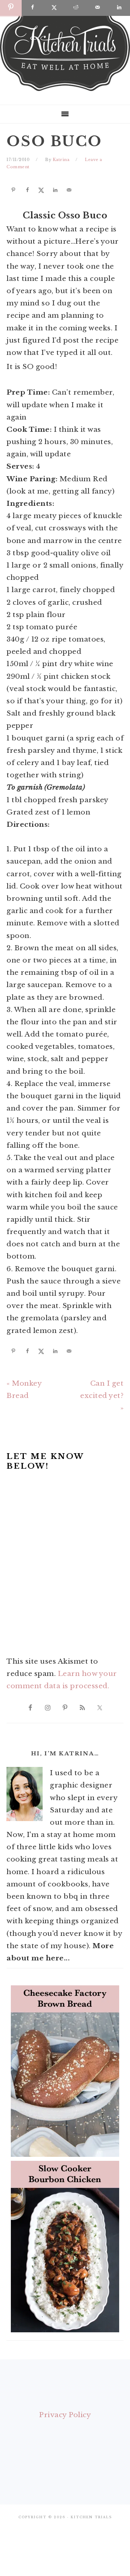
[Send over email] (68, 190)
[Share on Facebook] (26, 190)
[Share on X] (40, 190)
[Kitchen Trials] (65, 92)
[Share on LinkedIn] (54, 190)
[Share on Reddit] (76, 8)
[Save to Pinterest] (12, 190)
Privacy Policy (65, 2415)
